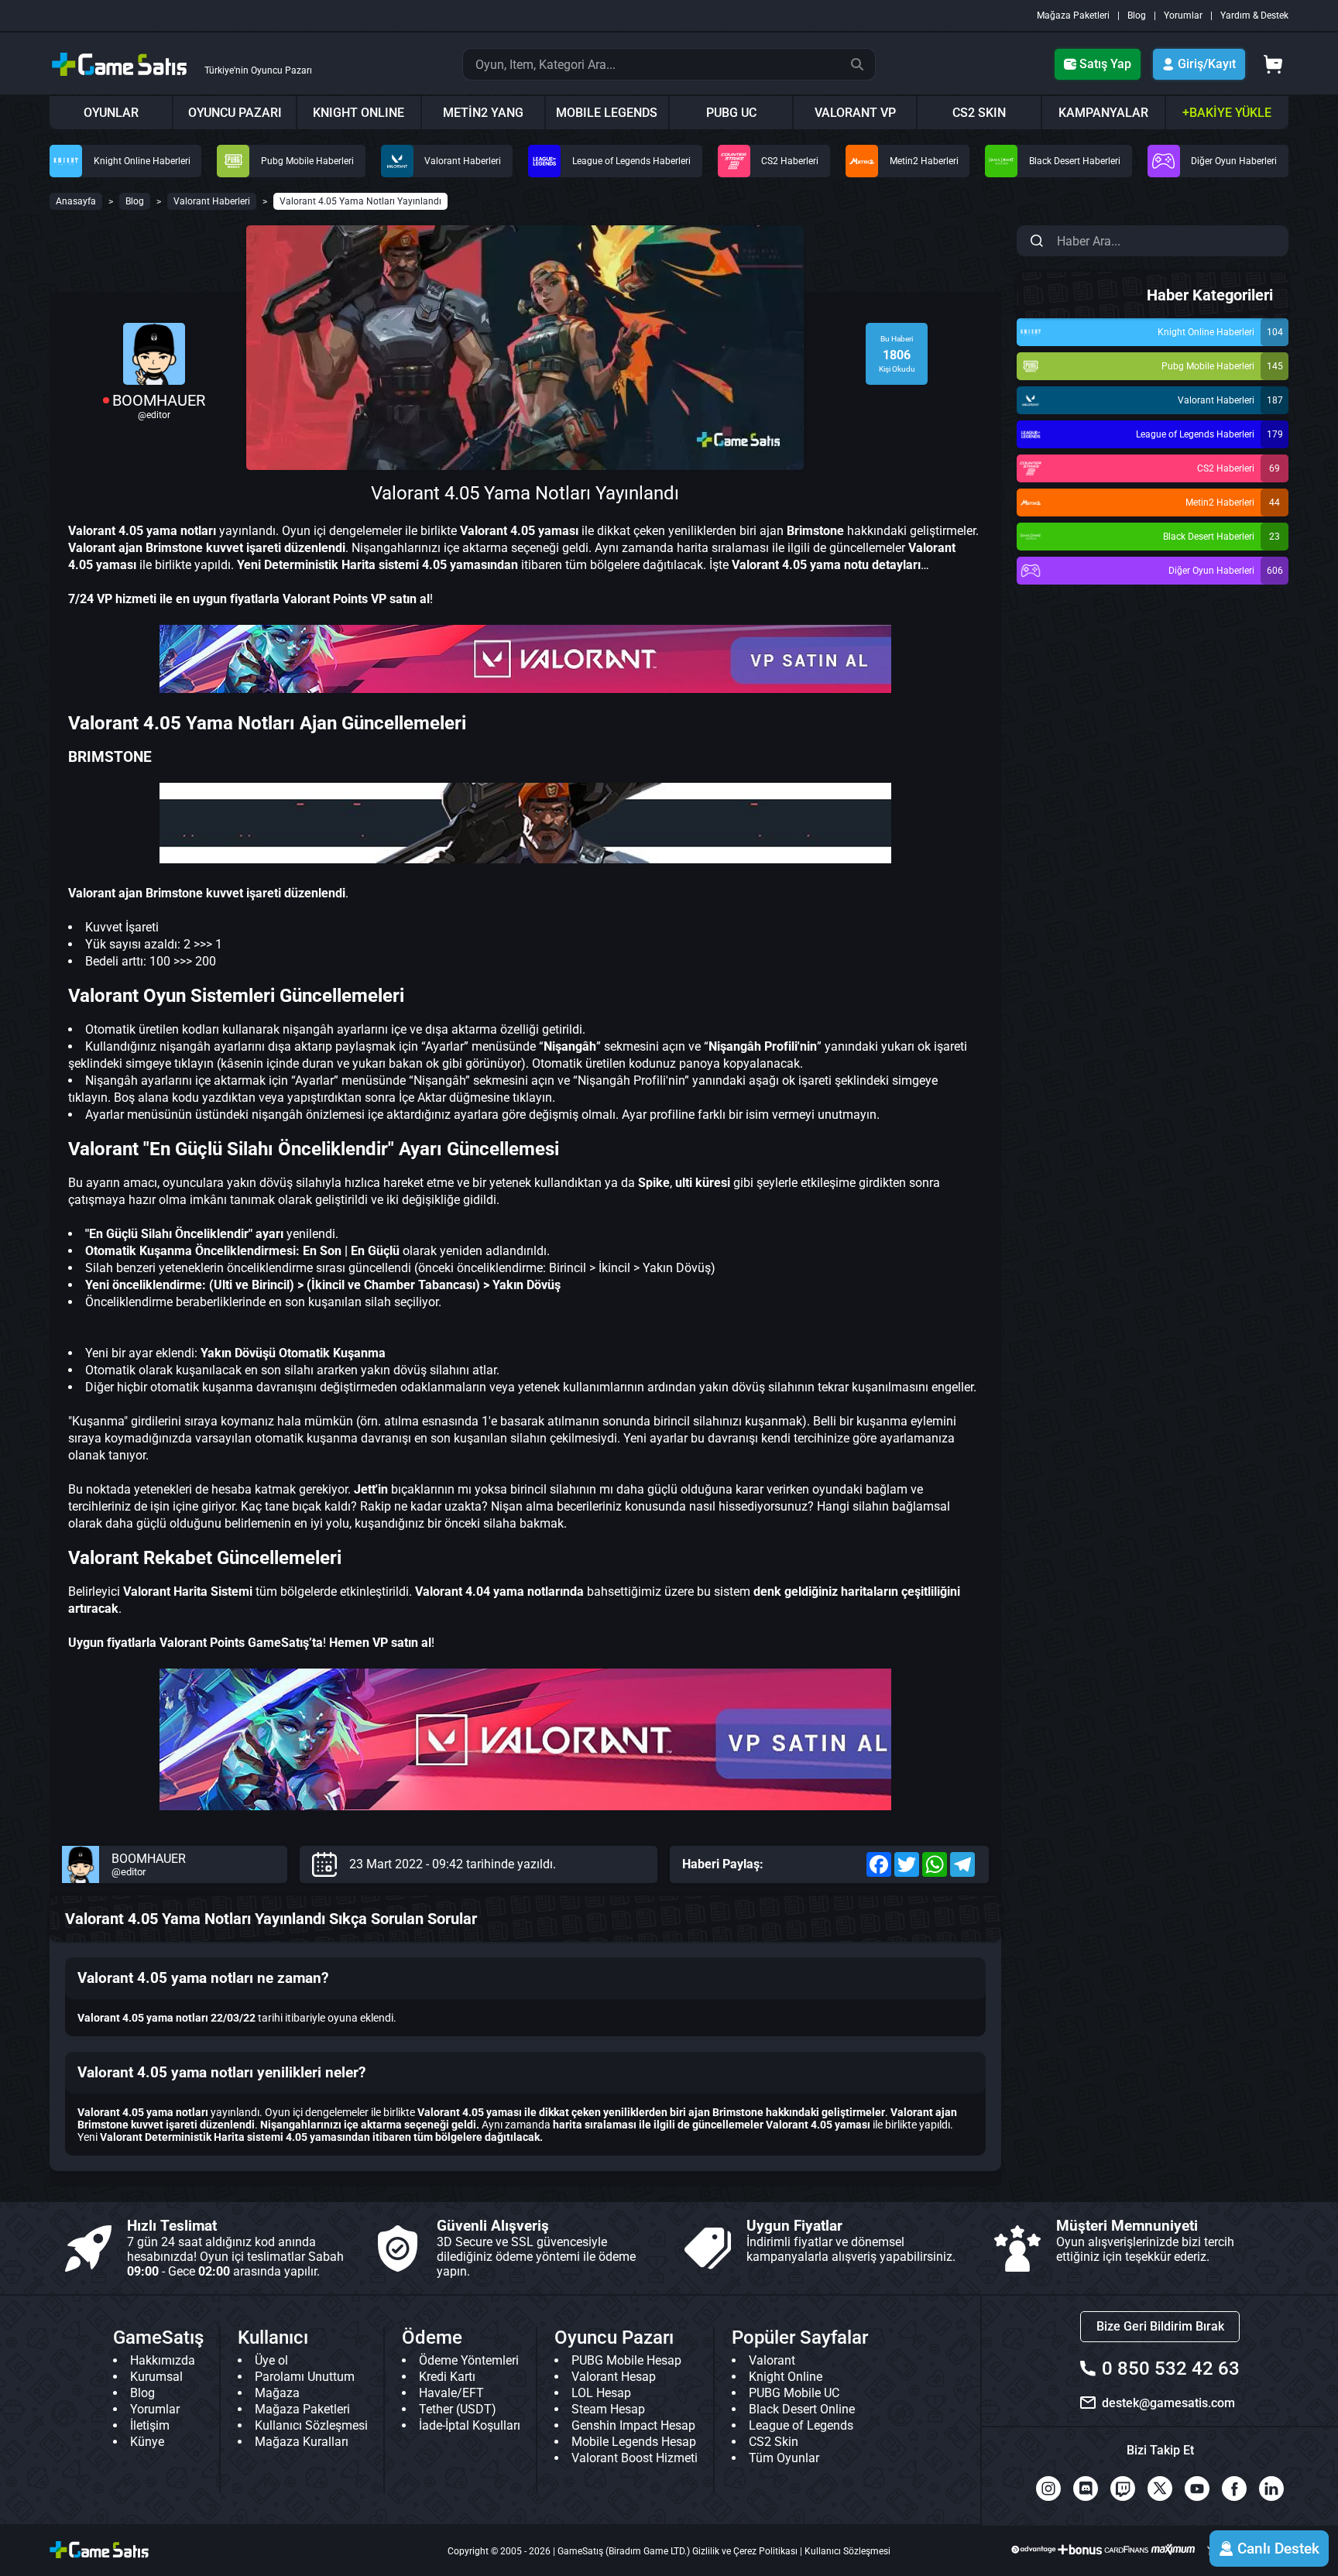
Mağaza (277, 2393)
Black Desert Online (802, 2409)
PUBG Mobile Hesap (626, 2360)
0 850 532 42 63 (1171, 2368)
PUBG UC (731, 113)
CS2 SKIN (979, 113)
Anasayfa (76, 201)
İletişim (150, 2425)
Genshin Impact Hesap (633, 2425)
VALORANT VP (855, 113)
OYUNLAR (111, 113)
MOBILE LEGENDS (607, 113)
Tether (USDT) (458, 2409)
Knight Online (786, 2377)
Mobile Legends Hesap (634, 2442)
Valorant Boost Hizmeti (635, 2458)
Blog (1137, 15)
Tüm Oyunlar (784, 2458)
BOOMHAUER (159, 400)
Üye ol (271, 2360)
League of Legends (801, 2425)
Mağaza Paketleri (1073, 15)
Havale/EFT (451, 2393)
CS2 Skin (774, 2442)
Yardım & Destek (1254, 15)
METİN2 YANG (483, 113)
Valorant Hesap (614, 2377)
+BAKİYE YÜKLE (1227, 113)
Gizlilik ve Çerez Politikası (745, 2551)
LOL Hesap (601, 2393)
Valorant (772, 2360)
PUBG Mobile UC (794, 2393)
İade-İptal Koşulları (470, 2425)
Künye (147, 2442)
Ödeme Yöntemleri (469, 2360)
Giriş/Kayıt (1207, 64)
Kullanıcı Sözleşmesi (311, 2425)
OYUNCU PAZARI (235, 113)
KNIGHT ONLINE (359, 113)
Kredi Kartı (447, 2377)
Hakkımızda (163, 2360)
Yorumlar (1183, 15)
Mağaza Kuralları (302, 2442)
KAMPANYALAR (1103, 113)
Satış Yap (1105, 64)
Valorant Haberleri (212, 201)
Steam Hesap (608, 2409)
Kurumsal (156, 2377)
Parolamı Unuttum (305, 2377)
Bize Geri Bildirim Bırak (1160, 2326)
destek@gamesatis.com (1168, 2403)
